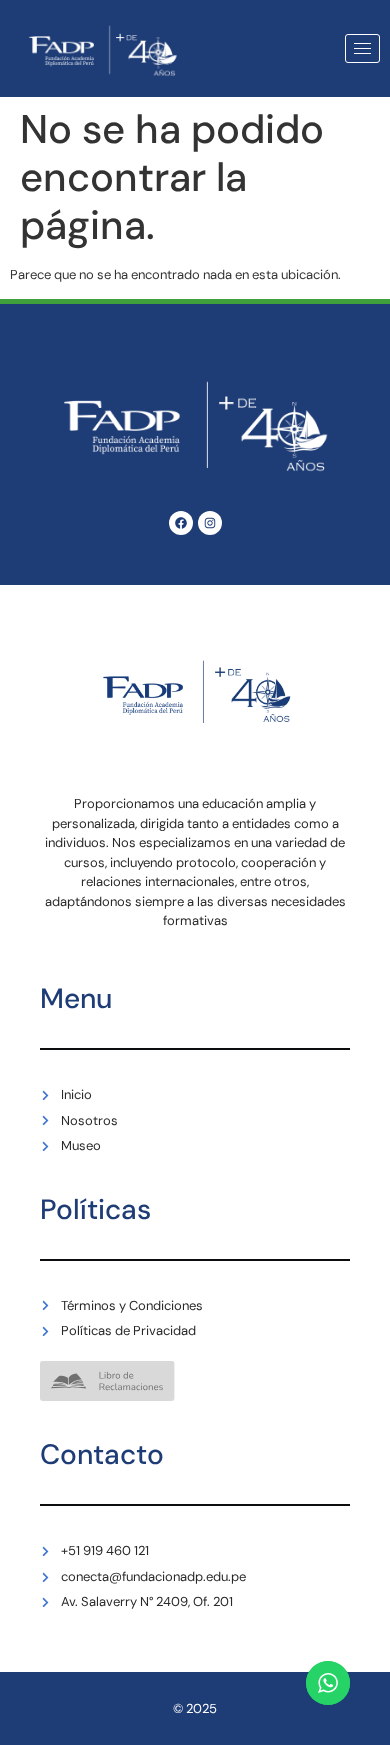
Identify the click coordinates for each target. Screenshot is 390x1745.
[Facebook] (181, 523)
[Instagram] (210, 523)
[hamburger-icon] (362, 48)
